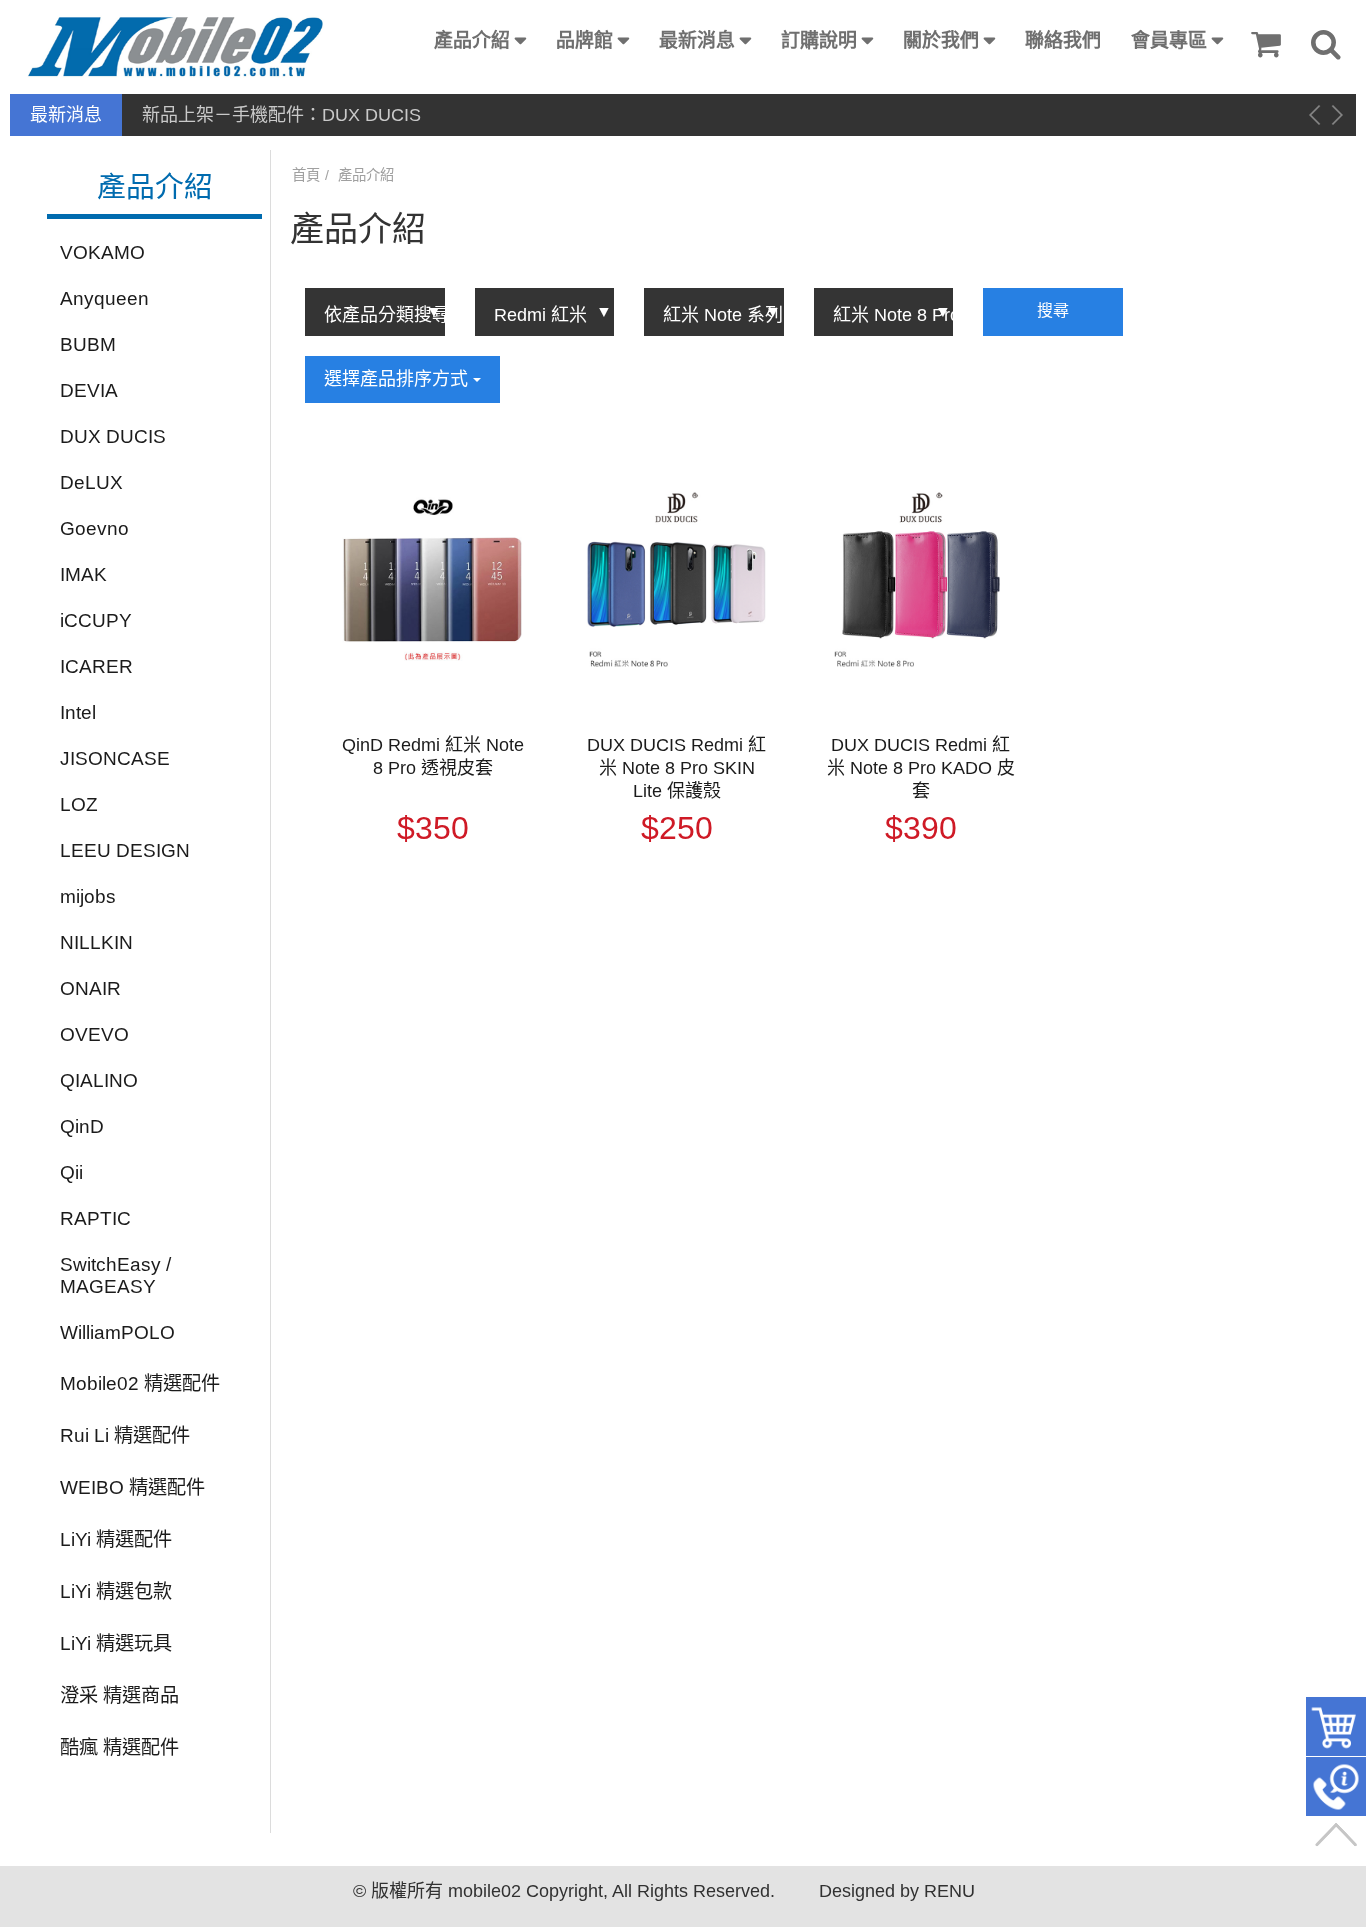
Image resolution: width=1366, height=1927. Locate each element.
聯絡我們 (1063, 40)
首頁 (306, 175)
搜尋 (1053, 310)
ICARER (96, 666)
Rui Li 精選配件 (125, 1435)
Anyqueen (104, 298)
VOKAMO (102, 252)
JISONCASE (115, 758)
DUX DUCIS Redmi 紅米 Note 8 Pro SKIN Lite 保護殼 (676, 768)
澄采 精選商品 (119, 1695)
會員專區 (1169, 40)
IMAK (83, 574)
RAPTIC (95, 1218)
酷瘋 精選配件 (119, 1747)
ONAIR (90, 988)
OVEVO (94, 1034)
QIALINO (99, 1080)
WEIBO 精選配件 (132, 1487)
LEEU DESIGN (125, 850)
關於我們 (941, 40)
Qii (71, 1172)
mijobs (88, 896)
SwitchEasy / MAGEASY (115, 1275)
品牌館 (584, 40)
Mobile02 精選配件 (140, 1383)
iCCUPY (96, 620)
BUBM (88, 344)
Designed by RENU (897, 1891)
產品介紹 (472, 40)
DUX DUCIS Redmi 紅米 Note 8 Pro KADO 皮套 (921, 768)
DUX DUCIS (113, 436)
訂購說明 (819, 40)
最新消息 (697, 40)
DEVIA (89, 390)
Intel (78, 712)
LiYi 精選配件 (116, 1539)
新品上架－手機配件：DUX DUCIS (281, 115)
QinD (82, 1126)
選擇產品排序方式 (398, 379)
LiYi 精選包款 (116, 1591)
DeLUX (91, 482)
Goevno (94, 528)
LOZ (79, 804)
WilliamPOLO (117, 1332)
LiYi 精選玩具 (116, 1643)
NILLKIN (96, 942)
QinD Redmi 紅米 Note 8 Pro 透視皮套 (433, 756)
